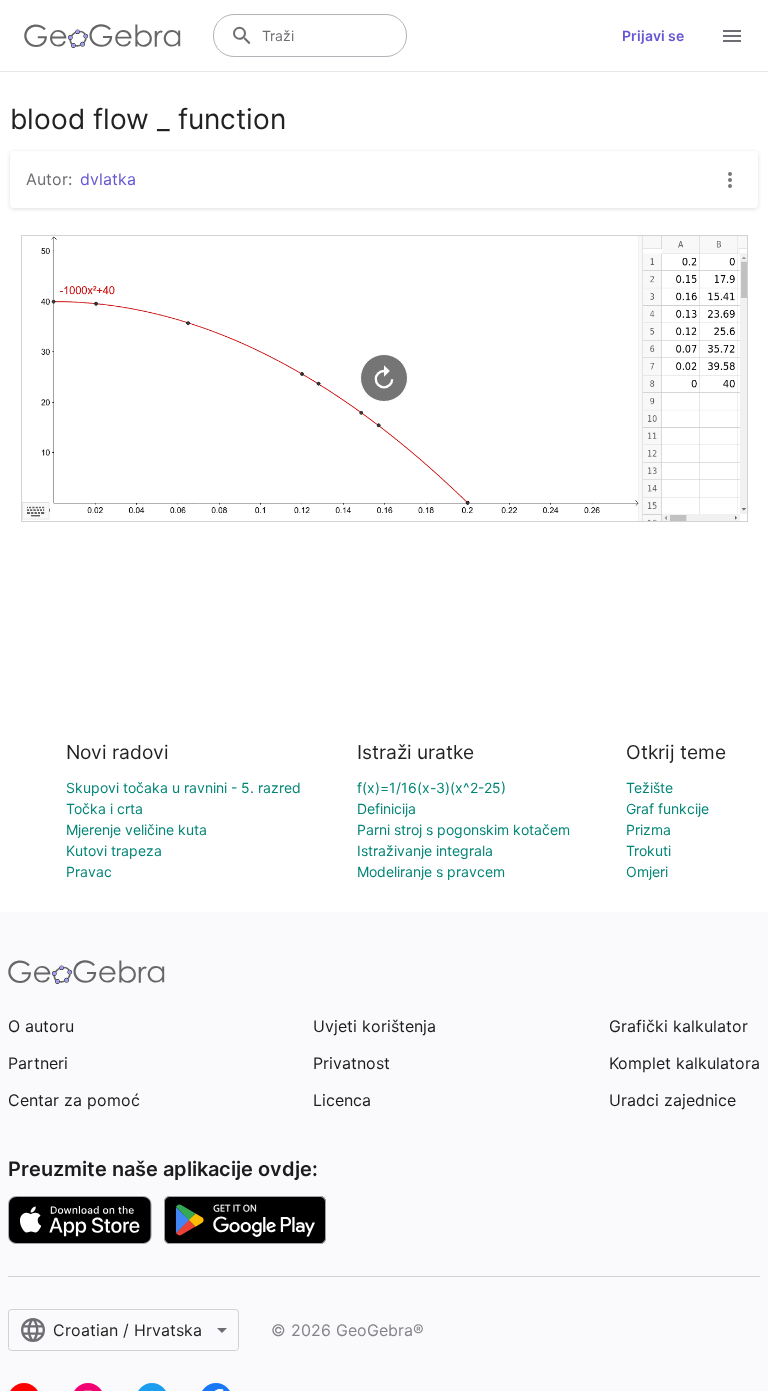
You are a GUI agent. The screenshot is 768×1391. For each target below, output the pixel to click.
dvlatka (108, 179)
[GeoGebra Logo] (102, 36)
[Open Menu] (732, 36)
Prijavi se (653, 35)
